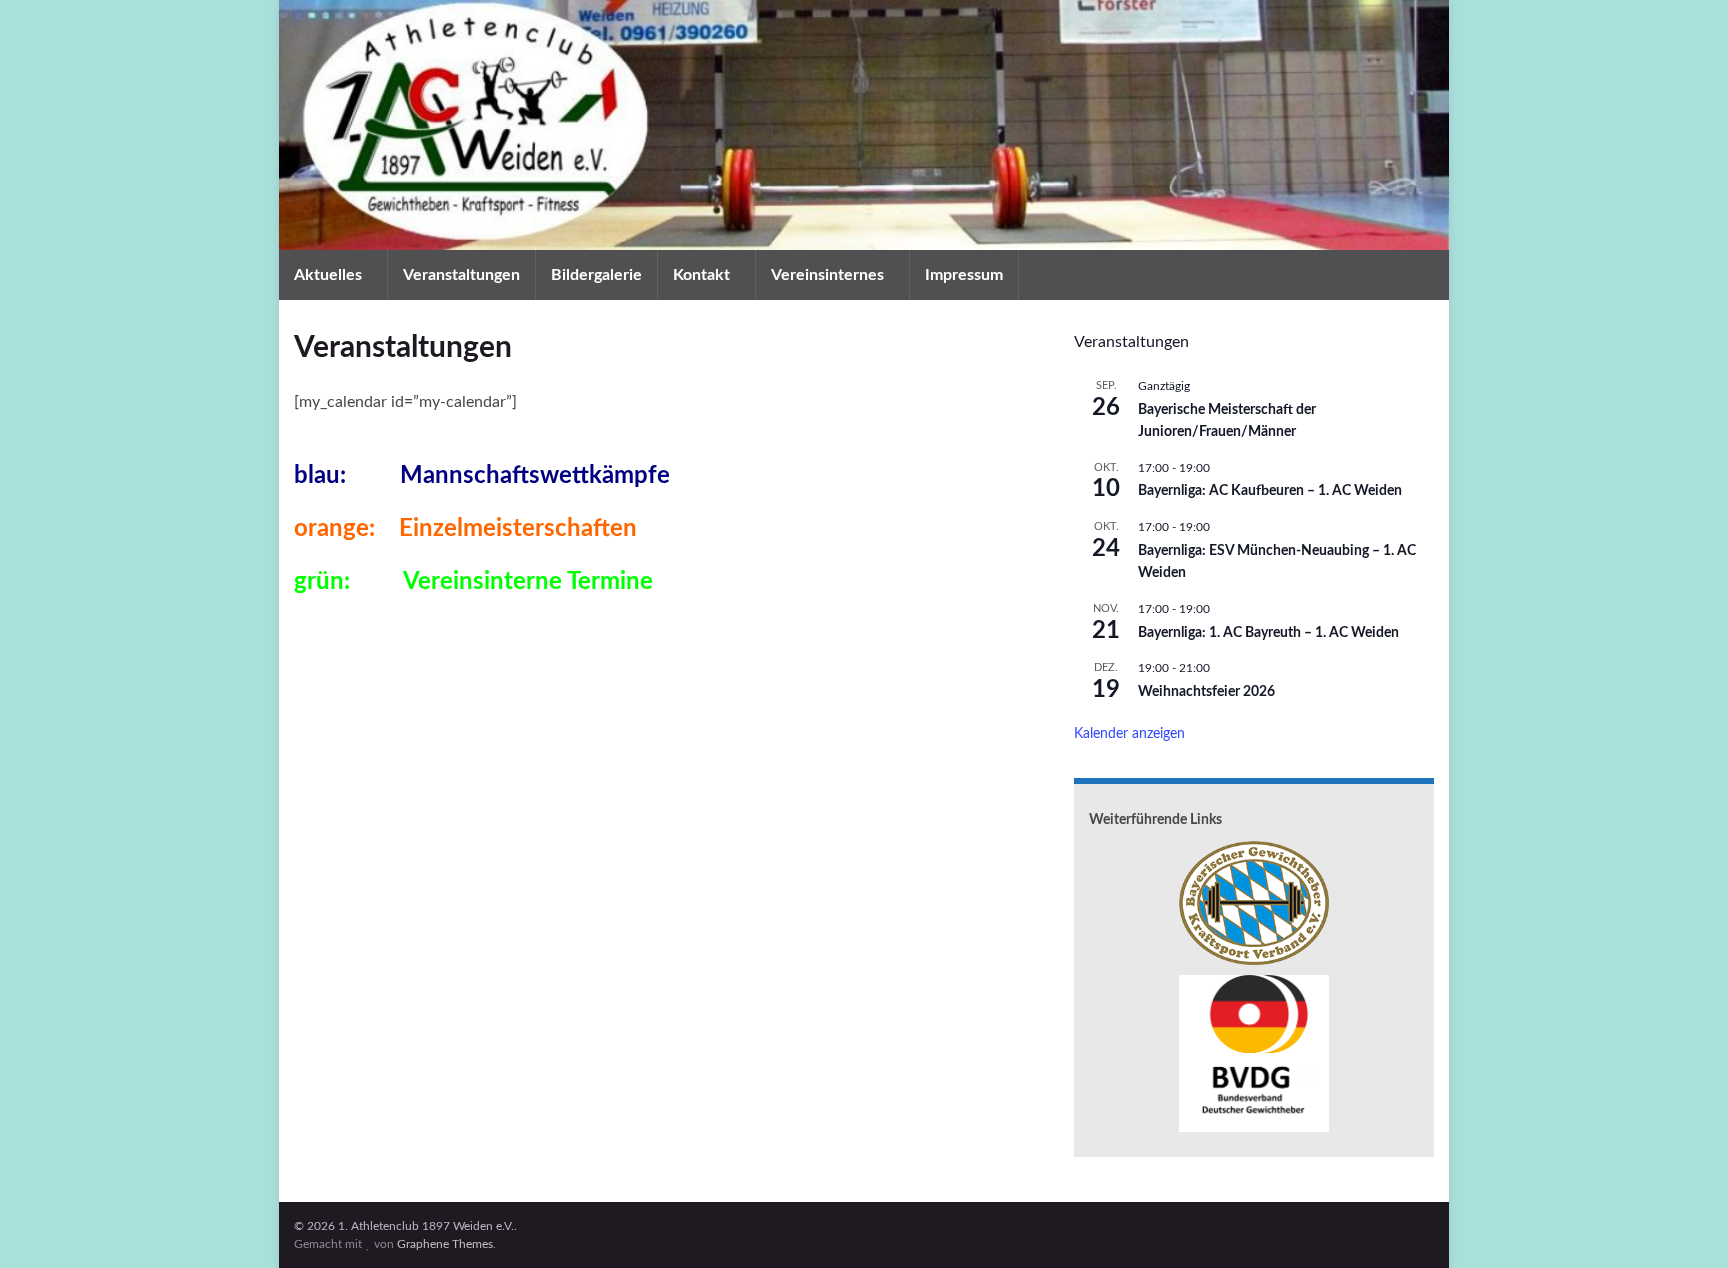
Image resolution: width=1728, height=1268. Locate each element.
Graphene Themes (445, 1244)
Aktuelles (330, 275)
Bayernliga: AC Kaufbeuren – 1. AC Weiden (1270, 491)
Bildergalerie (596, 275)
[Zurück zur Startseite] (864, 125)
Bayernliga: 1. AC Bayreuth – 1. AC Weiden (1268, 633)
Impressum (964, 275)
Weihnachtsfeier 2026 (1206, 692)
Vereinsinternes (829, 275)
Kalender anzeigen (1129, 734)
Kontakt (703, 275)
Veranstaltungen (461, 275)
